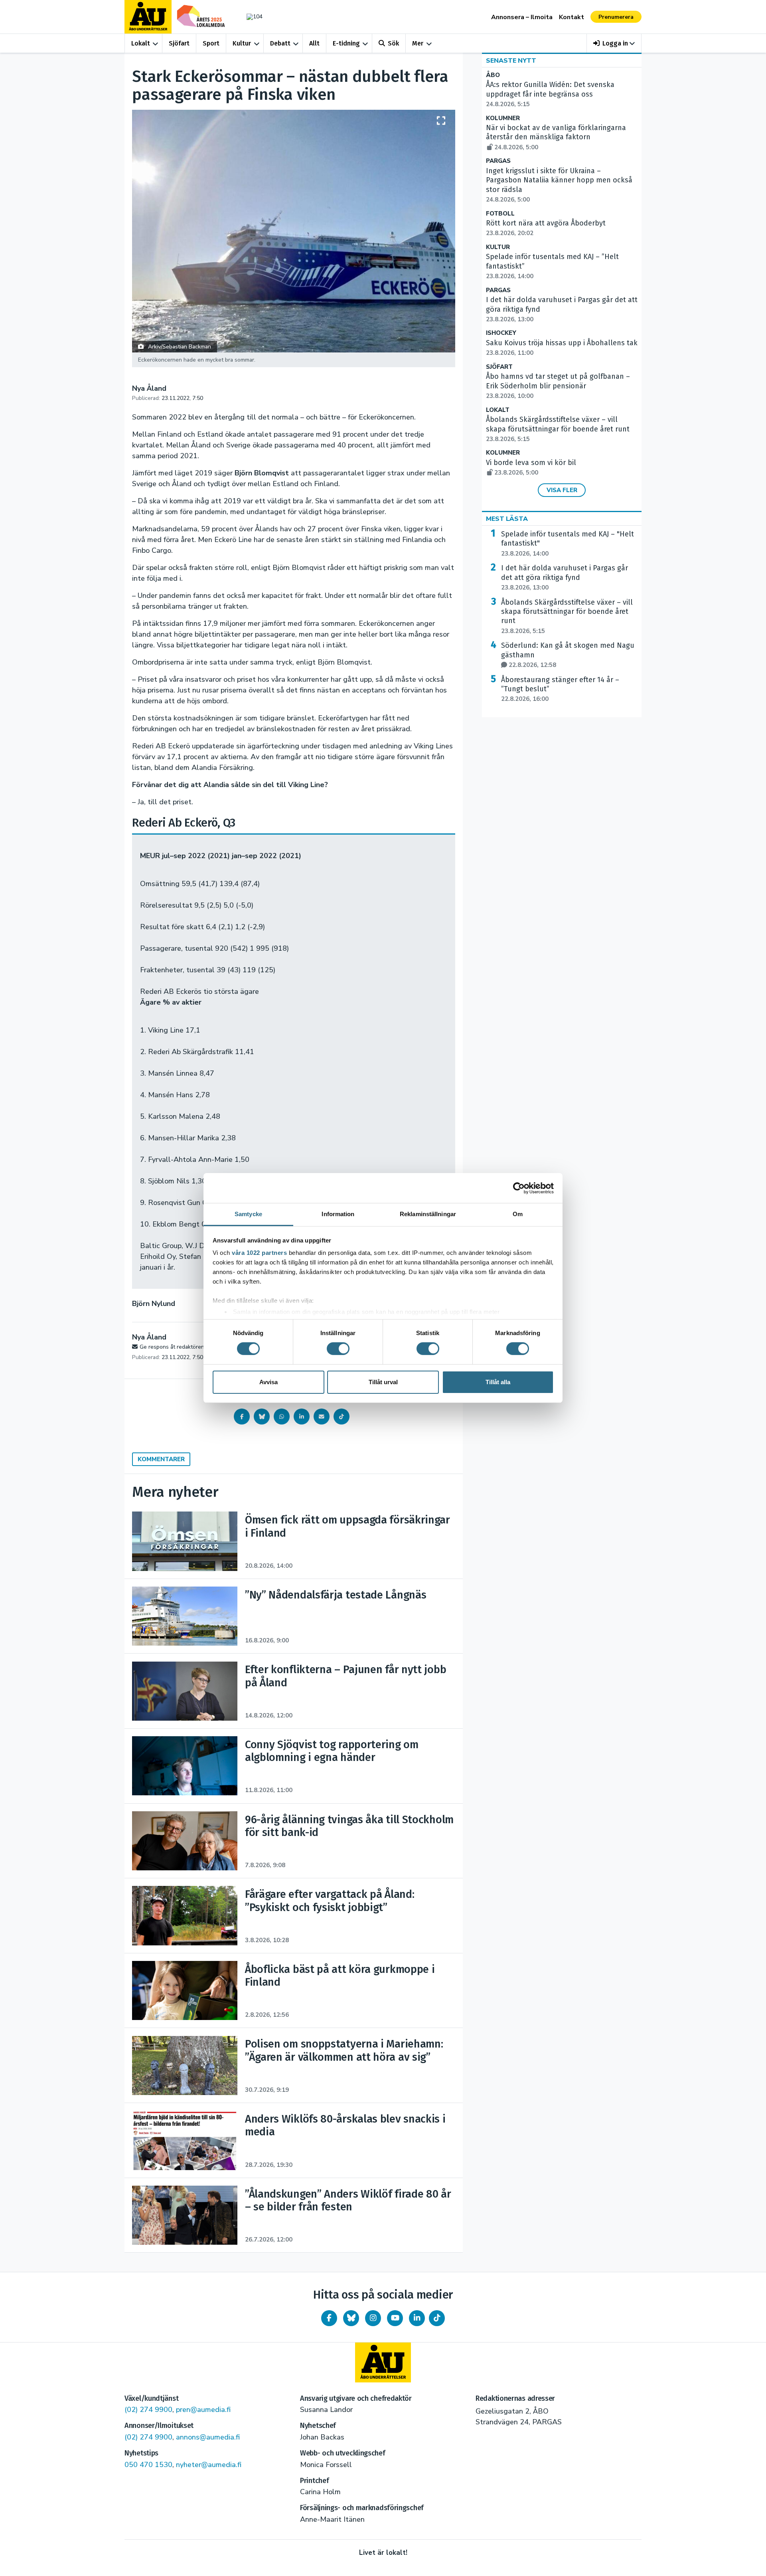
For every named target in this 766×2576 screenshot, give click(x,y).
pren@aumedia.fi (203, 2410)
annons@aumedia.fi (208, 2437)
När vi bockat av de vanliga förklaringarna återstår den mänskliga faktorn (556, 137)
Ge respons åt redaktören (172, 1347)
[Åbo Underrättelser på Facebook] (329, 2318)
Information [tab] (338, 1214)
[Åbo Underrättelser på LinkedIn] (417, 2318)
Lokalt (141, 43)
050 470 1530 (148, 2465)
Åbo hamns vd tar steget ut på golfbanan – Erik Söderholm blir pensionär (558, 386)
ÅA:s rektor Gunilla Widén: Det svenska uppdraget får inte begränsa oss (550, 94)
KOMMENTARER (161, 1459)
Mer (418, 43)
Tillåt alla (498, 1382)
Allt (314, 43)
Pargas (498, 161)
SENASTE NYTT (511, 61)
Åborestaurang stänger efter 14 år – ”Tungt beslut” (560, 689)
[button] (614, 43)
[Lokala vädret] (251, 17)
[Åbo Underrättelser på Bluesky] (351, 2318)
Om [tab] (518, 1214)
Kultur (242, 43)
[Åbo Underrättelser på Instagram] (373, 2318)
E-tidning (346, 43)
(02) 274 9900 (148, 2410)
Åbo (493, 75)
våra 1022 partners (259, 1253)
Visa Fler (562, 490)
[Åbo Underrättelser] (383, 2362)
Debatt (280, 43)
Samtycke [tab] (248, 1214)
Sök (393, 43)
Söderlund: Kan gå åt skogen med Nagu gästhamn (568, 655)
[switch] (338, 1349)
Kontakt (572, 17)
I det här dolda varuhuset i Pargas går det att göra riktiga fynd (565, 578)
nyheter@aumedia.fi (209, 2465)
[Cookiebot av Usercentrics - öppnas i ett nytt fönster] (519, 1188)
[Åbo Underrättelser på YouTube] (395, 2318)
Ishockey (501, 333)
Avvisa (268, 1382)
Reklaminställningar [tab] (428, 1214)
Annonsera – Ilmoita (522, 17)
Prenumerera (616, 17)
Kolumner (503, 118)
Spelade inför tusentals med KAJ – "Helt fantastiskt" (568, 544)
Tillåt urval (383, 1382)
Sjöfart (179, 43)
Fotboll (500, 214)
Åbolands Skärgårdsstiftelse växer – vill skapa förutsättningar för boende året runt (558, 429)
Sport (211, 43)
